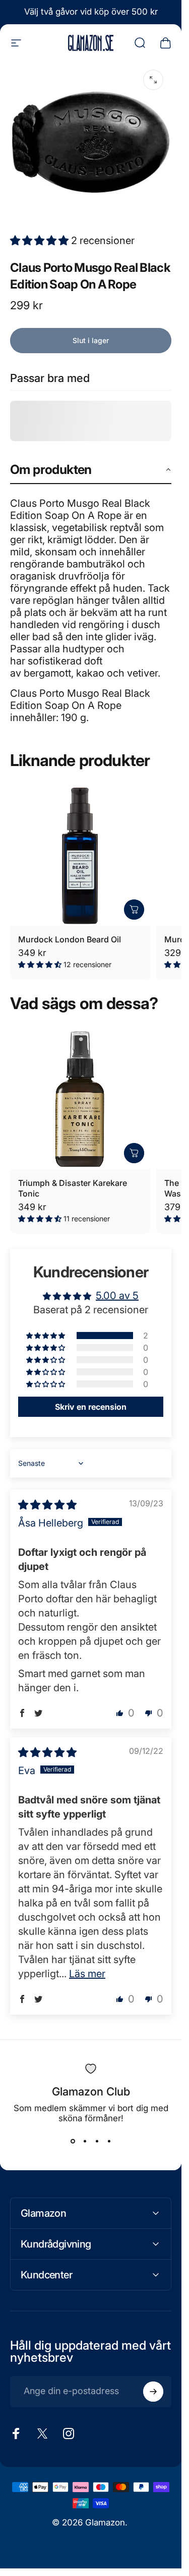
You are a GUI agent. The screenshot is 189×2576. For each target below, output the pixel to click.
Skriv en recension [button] (91, 1407)
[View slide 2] (85, 2141)
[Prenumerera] (153, 2392)
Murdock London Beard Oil (70, 939)
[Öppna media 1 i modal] (153, 80)
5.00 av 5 (117, 1296)
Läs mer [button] (87, 1974)
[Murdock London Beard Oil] (80, 856)
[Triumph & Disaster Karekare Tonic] (80, 1099)
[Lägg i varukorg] (134, 910)
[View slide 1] (73, 2141)
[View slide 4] (109, 2141)
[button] (41, 241)
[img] (47, 1505)
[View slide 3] (97, 2141)
